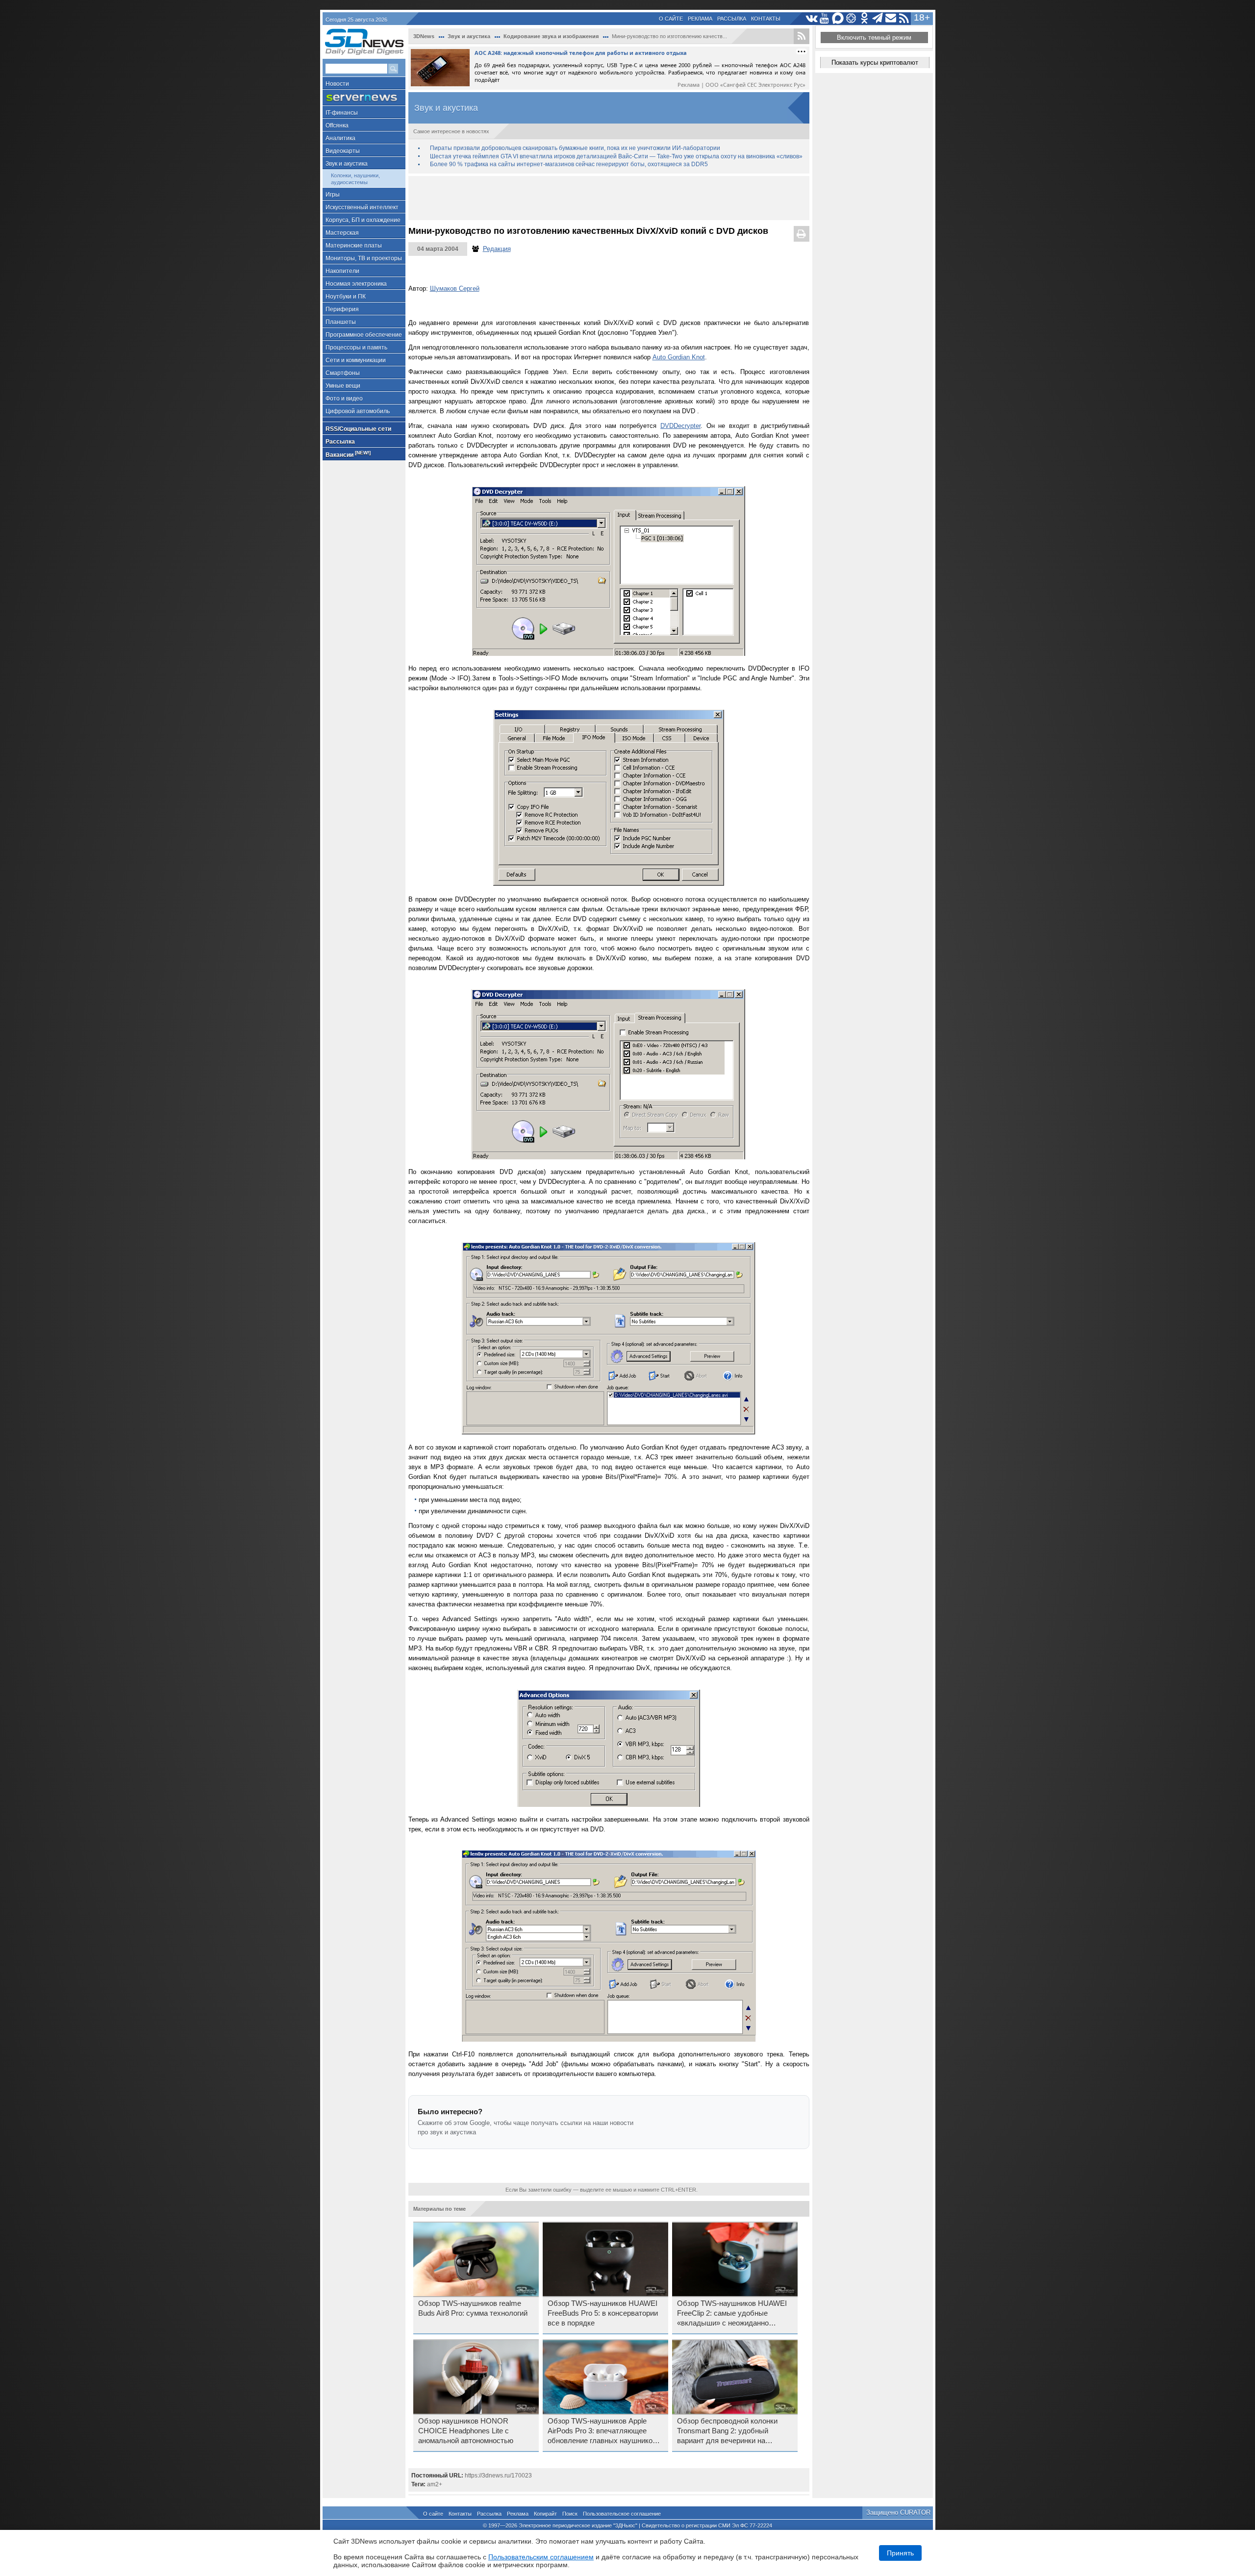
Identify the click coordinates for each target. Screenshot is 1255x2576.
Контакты (766, 19)
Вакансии (348, 454)
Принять (900, 2553)
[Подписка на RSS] (904, 18)
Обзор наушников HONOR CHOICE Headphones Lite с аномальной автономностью (466, 2431)
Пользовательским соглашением (541, 2557)
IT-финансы (342, 113)
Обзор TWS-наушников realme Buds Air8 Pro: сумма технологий (473, 2308)
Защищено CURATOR (898, 2513)
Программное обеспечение (364, 335)
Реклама (700, 19)
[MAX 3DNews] (838, 18)
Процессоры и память (356, 348)
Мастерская (342, 233)
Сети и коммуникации (356, 360)
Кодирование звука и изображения (551, 36)
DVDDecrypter (680, 426)
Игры (333, 195)
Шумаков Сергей (455, 288)
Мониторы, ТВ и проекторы (364, 258)
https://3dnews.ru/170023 (498, 2476)
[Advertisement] (609, 198)
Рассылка (732, 19)
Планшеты (341, 322)
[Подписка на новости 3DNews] (891, 18)
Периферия (342, 309)
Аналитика (340, 138)
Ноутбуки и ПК (346, 297)
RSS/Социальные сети (358, 429)
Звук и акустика (347, 164)
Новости (337, 84)
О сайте (671, 19)
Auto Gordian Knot (679, 357)
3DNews (424, 36)
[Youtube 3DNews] (825, 18)
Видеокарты (343, 151)
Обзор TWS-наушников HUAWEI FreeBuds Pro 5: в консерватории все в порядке (603, 2313)
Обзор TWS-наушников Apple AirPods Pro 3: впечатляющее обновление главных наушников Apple (602, 2431)
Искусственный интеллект (362, 207)
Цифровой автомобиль (358, 411)
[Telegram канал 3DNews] (878, 18)
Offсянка (337, 125)
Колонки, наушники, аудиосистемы (355, 179)
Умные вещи (343, 386)
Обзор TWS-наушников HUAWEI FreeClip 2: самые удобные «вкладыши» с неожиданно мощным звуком (732, 2314)
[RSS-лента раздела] (802, 36)
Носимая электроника (356, 284)
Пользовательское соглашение (622, 2514)
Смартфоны (343, 373)
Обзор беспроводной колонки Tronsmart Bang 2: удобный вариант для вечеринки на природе (727, 2431)
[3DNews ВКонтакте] (812, 18)
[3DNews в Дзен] (851, 18)
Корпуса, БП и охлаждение (363, 220)
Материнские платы (354, 246)
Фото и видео (344, 399)
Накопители (342, 271)
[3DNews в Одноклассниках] (865, 18)
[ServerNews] (364, 98)
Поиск (570, 2514)
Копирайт (545, 2514)
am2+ (435, 2484)
